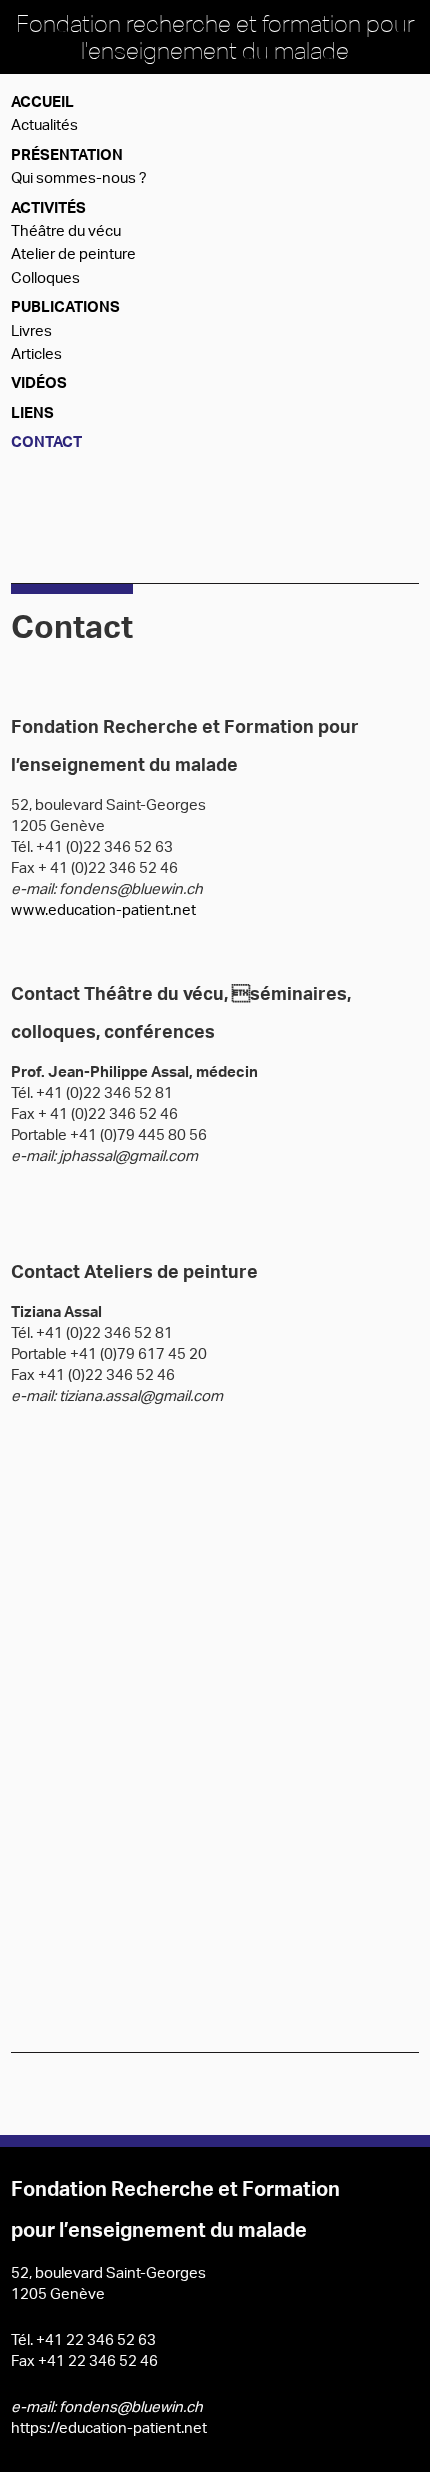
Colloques (45, 279)
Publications (65, 308)
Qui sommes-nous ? (79, 179)
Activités (48, 209)
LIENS (32, 414)
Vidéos (39, 384)
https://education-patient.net (109, 2429)
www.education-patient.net (103, 911)
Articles (36, 355)
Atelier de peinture (73, 255)
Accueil (42, 103)
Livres (31, 332)
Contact (46, 443)
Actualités (44, 126)
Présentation (67, 156)
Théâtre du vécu (66, 232)
